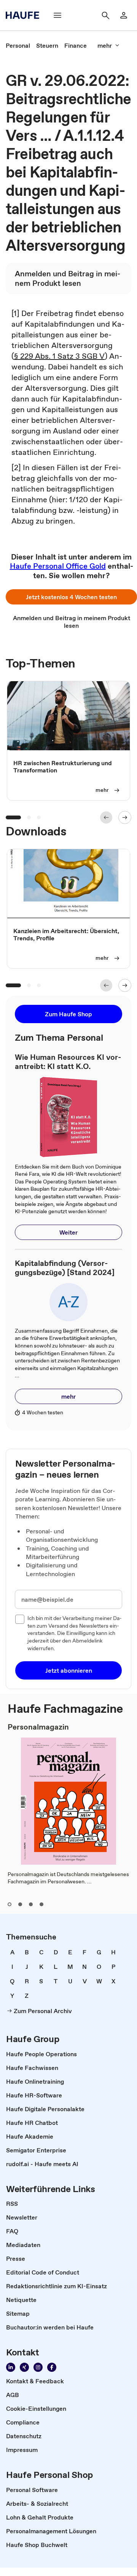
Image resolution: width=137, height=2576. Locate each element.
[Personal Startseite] (25, 15)
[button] (71, 597)
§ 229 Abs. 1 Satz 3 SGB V (59, 356)
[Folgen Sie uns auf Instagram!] (38, 2367)
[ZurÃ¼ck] (106, 817)
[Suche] (105, 15)
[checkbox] (20, 1619)
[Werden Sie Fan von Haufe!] (52, 2367)
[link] (18, 45)
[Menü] (57, 15)
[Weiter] (125, 817)
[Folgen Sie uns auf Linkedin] (11, 2367)
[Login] (124, 15)
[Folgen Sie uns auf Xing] (24, 2367)
